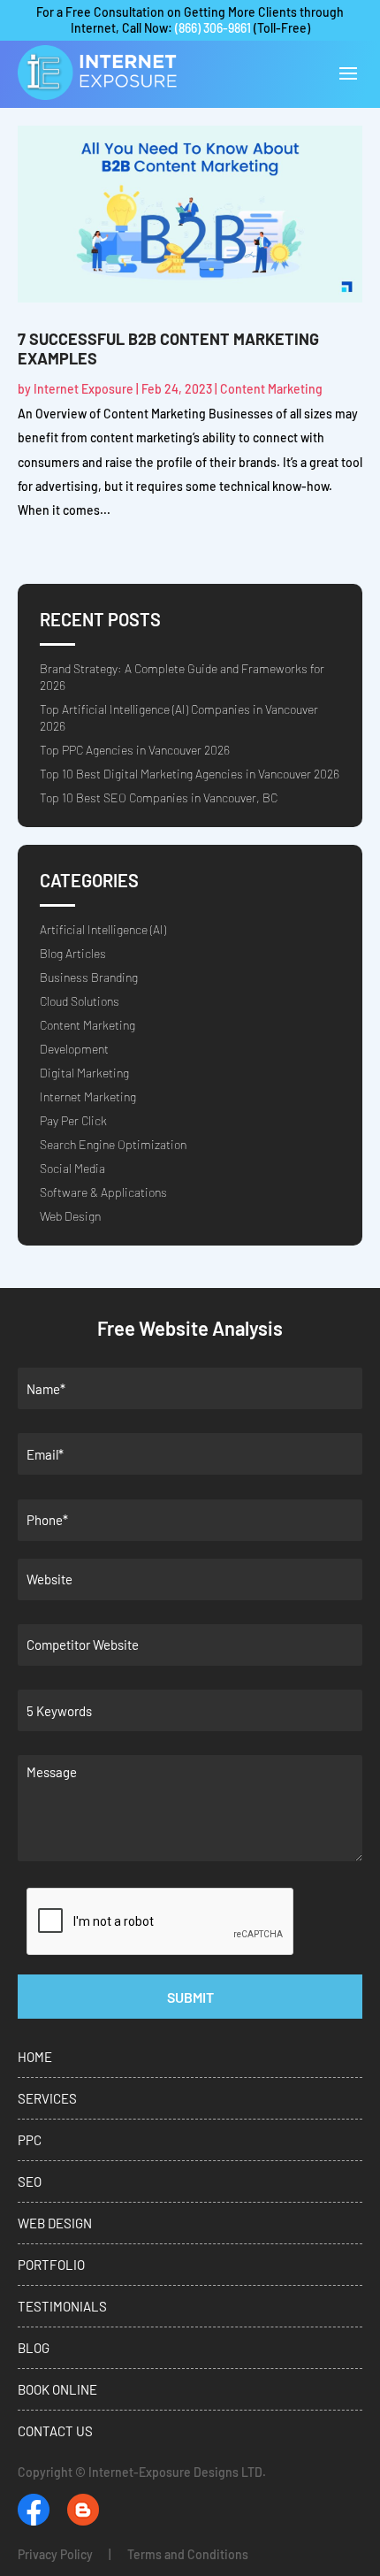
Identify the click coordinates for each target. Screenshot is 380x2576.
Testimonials (62, 2306)
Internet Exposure (84, 389)
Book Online (57, 2389)
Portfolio (51, 2265)
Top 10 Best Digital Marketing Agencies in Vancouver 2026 (190, 774)
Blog (34, 2348)
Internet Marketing (88, 1096)
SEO (30, 2181)
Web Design (70, 1216)
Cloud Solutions (80, 1001)
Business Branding (89, 977)
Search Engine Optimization (113, 1144)
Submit (190, 1997)
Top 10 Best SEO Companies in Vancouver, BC (159, 797)
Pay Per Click (73, 1120)
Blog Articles (73, 953)
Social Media (72, 1168)
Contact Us (55, 2431)
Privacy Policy (55, 2554)
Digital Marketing (84, 1073)
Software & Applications (103, 1192)
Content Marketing (271, 389)
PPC (30, 2140)
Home (35, 2057)
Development (74, 1049)
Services (47, 2098)
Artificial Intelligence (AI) (103, 929)
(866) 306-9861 (213, 28)
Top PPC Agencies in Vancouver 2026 (135, 750)
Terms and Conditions (188, 2554)
